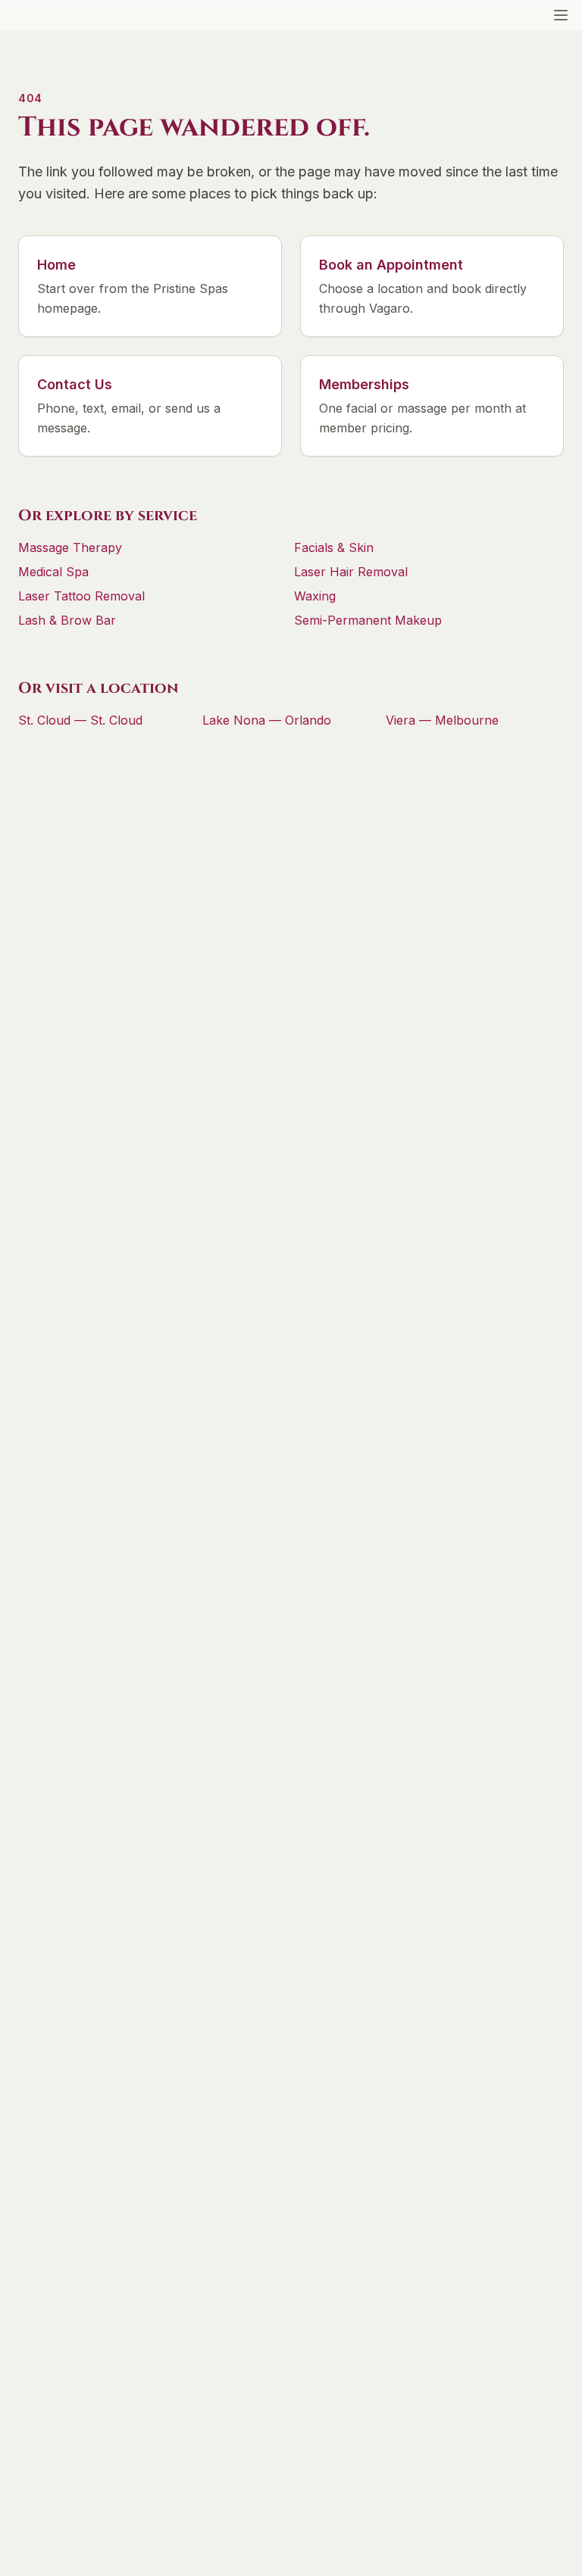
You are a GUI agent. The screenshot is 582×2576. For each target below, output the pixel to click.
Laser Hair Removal (351, 572)
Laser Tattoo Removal (81, 596)
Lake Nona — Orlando (267, 720)
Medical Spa (53, 572)
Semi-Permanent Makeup (368, 620)
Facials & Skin (334, 547)
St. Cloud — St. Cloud (80, 720)
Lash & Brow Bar (67, 620)
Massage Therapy (70, 547)
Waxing (315, 596)
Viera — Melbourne (442, 720)
